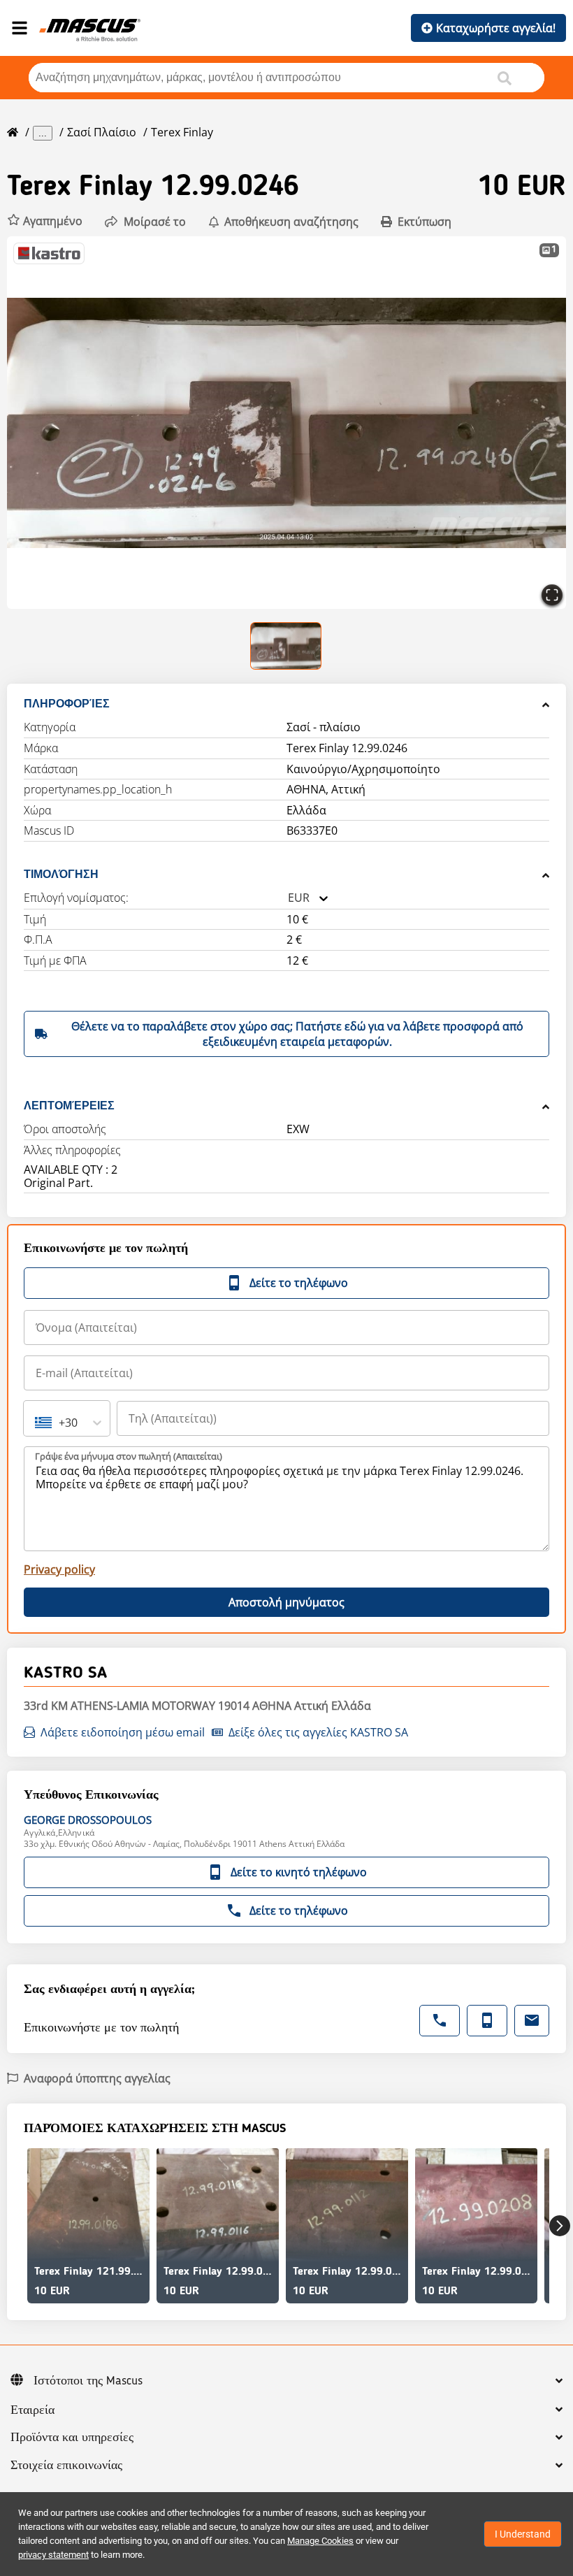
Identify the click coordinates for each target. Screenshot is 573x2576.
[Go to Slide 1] (286, 646)
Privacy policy (59, 1569)
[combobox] (288, 898)
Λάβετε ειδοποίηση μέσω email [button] (123, 1732)
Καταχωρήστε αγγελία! (496, 28)
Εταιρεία (32, 2410)
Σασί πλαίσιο (102, 132)
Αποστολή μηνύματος (286, 1602)
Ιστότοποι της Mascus (88, 2381)
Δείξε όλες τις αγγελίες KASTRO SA (318, 1732)
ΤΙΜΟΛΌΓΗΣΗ (61, 874)
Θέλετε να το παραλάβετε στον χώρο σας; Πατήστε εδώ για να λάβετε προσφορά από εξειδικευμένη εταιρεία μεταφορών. (297, 1034)
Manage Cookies (320, 2541)
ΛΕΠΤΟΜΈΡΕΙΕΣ (69, 1106)
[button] (45, 221)
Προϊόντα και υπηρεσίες (72, 2438)
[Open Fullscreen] (552, 595)
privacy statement (53, 2555)
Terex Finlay (182, 132)
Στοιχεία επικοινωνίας (66, 2466)
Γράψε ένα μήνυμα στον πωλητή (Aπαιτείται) (129, 1456)
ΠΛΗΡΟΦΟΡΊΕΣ (67, 704)
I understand (523, 2534)
